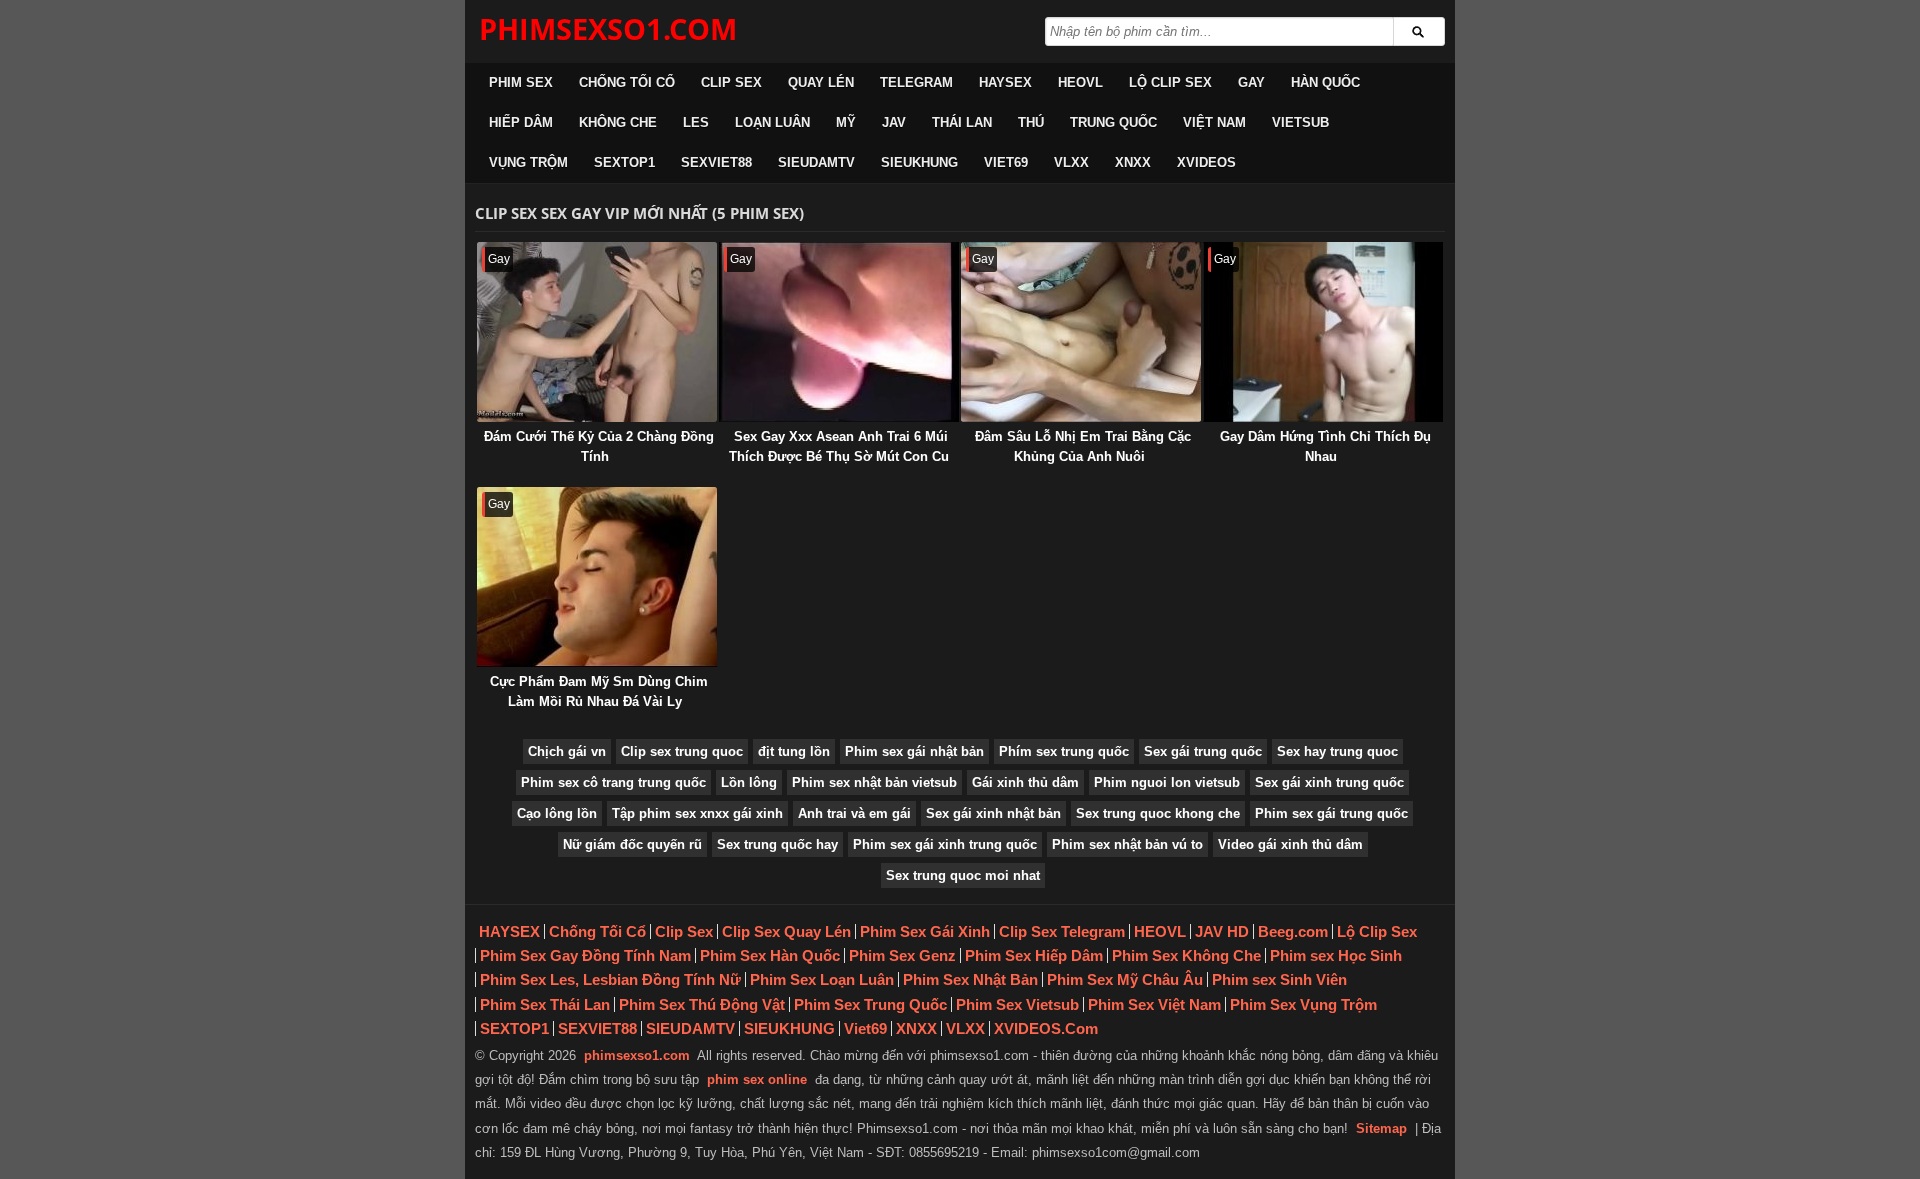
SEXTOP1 (624, 162)
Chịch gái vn (567, 751)
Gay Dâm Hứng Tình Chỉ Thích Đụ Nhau (1325, 446)
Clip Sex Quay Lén (786, 931)
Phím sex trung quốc (1064, 751)
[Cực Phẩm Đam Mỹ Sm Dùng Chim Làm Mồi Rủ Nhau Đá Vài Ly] (597, 577)
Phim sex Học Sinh (1336, 955)
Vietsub (1300, 122)
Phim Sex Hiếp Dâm (1034, 955)
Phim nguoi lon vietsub (1167, 782)
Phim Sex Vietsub (1017, 1004)
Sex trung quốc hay (777, 844)
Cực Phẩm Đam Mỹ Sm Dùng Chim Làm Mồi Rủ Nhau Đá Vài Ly (599, 691)
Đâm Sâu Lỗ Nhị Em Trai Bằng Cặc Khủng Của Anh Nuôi (1083, 446)
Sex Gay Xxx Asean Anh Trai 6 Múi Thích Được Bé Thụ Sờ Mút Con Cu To (839, 456)
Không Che (618, 122)
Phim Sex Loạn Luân (822, 979)
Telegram (916, 82)
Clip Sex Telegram (1062, 931)
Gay (1251, 82)
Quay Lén (821, 82)
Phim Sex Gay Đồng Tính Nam (585, 955)
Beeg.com (1293, 931)
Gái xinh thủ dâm (1025, 782)
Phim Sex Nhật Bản (970, 979)
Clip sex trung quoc (682, 751)
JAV (894, 122)
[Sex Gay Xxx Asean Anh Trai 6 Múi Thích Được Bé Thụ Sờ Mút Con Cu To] (839, 332)
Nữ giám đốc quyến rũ (632, 844)
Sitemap (1381, 1128)
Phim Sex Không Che (1186, 955)
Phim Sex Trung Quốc (870, 1004)
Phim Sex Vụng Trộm (1303, 1004)
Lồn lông (749, 782)
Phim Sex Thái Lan (545, 1004)
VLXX (1071, 162)
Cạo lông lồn (557, 813)
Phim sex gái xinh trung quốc (945, 844)
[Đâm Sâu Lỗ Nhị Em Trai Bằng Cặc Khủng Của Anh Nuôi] (1081, 332)
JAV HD (1222, 931)
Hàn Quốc (1325, 82)
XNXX (1133, 162)
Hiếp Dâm (521, 122)
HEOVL (1080, 82)
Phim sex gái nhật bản (914, 751)
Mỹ (846, 122)
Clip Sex (731, 82)
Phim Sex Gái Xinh (925, 931)
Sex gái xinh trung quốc (1329, 782)
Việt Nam (1214, 122)
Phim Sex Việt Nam (1154, 1004)
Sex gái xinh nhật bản (993, 813)
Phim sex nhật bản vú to (1127, 844)
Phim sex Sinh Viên (1279, 979)
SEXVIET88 (716, 162)
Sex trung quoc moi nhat (963, 875)
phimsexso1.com (637, 1055)
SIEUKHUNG (919, 162)
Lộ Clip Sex (1170, 82)
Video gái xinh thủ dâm (1290, 844)
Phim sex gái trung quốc (1331, 813)
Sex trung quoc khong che (1158, 813)
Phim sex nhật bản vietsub (874, 782)
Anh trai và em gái (854, 813)
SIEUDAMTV (816, 162)
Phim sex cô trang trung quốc (613, 782)
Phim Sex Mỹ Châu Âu (1125, 979)
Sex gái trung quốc (1203, 751)
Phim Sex (521, 82)
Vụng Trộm (528, 162)
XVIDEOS (1206, 162)
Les (696, 122)
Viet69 (1006, 162)
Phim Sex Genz (902, 955)
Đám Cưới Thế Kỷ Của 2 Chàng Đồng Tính (599, 446)
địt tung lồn (794, 751)
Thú (1031, 122)
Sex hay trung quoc (1337, 751)
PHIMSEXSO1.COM (608, 28)
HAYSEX (1005, 82)
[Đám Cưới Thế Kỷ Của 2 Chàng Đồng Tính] (597, 332)
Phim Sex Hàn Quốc (770, 955)
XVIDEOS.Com (1046, 1028)
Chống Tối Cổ (627, 82)
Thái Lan (962, 122)
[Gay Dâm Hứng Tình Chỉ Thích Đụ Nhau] (1323, 332)
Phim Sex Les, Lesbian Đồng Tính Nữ (610, 979)
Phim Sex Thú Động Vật (702, 1004)
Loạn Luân (772, 122)
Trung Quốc (1113, 122)
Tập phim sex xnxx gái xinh (697, 813)
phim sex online (757, 1079)
